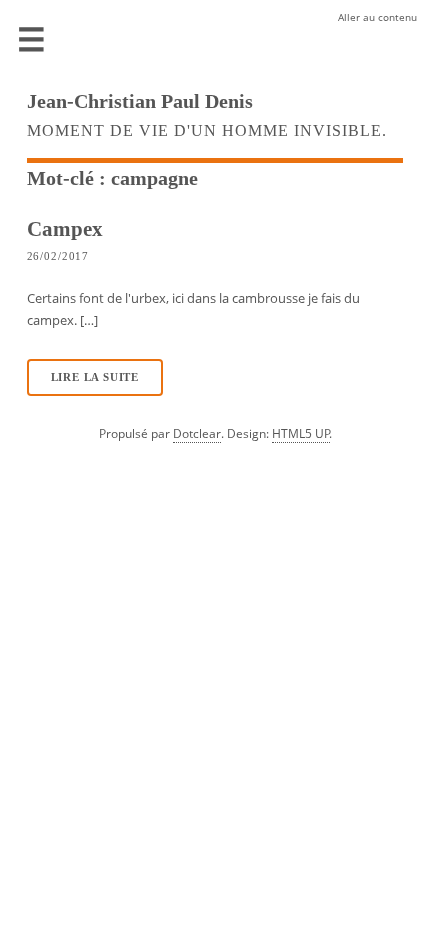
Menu (32, 40)
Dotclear (197, 433)
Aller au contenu (377, 17)
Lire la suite (95, 377)
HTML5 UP (301, 433)
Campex (65, 228)
